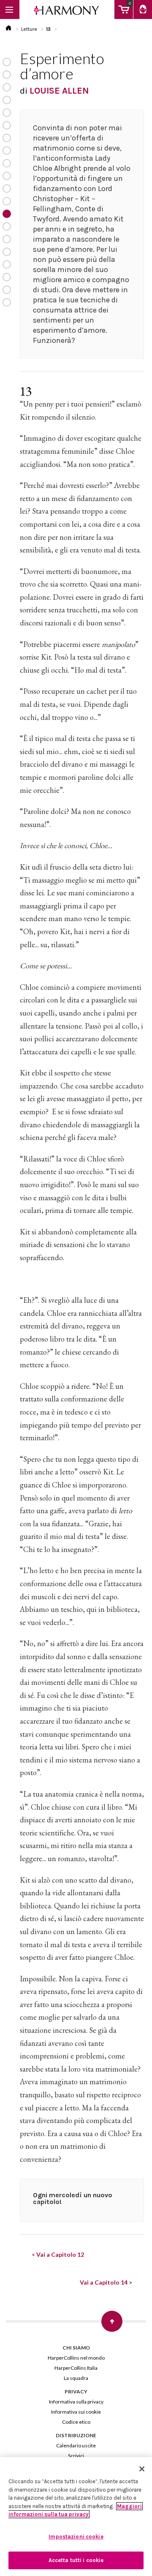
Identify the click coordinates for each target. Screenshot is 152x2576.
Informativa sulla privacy (76, 2402)
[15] (7, 239)
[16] (7, 252)
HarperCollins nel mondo (76, 2358)
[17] (7, 264)
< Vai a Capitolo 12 (58, 2254)
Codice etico (76, 2422)
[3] (7, 87)
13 (48, 29)
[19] (7, 290)
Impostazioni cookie (76, 2537)
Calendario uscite (76, 2445)
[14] (7, 226)
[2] (7, 75)
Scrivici (76, 2456)
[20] (7, 302)
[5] (7, 113)
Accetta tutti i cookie (76, 2560)
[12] (7, 201)
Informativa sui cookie (76, 2412)
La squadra (76, 2378)
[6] (7, 125)
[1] (7, 62)
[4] (7, 100)
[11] (7, 189)
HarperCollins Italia (76, 2368)
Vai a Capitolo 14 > (106, 2282)
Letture (29, 29)
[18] (7, 277)
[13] (7, 214)
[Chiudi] (142, 2469)
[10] (7, 176)
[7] (7, 138)
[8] (7, 151)
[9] (7, 163)
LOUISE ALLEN (59, 91)
